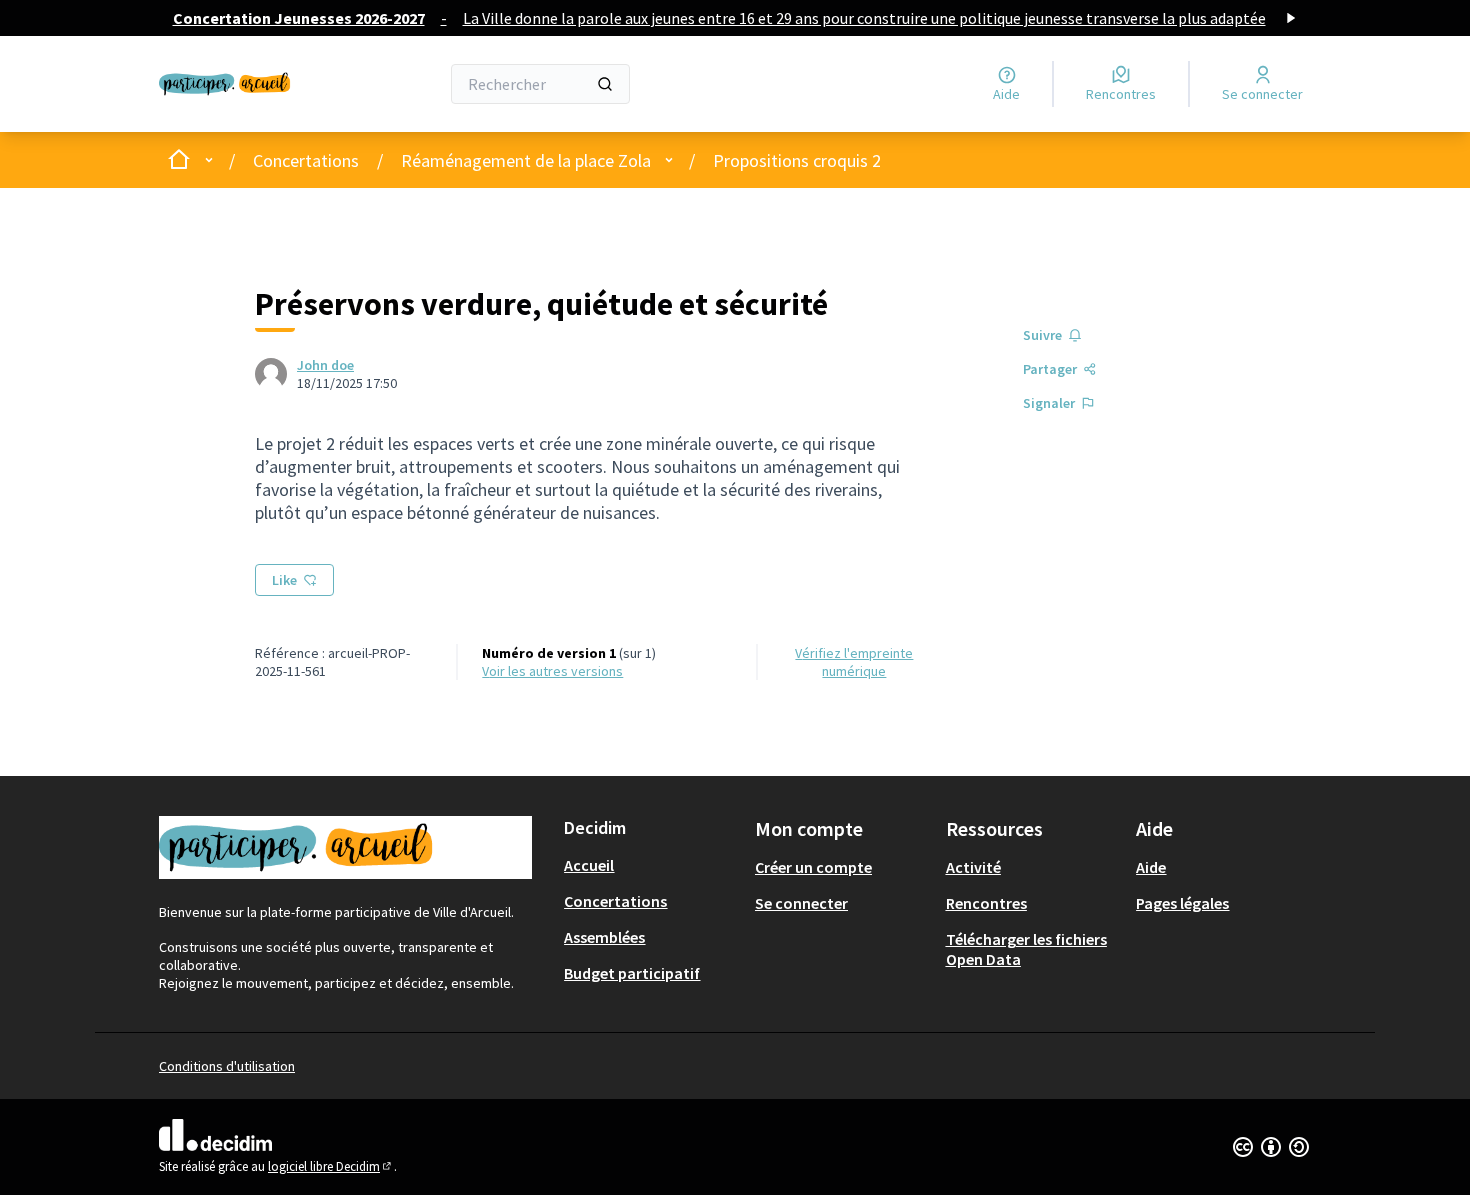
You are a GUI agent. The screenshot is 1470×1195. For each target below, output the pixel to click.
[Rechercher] (605, 84)
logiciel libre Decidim (331, 1166)
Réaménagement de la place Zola (526, 160)
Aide (1151, 867)
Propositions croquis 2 (797, 160)
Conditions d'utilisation (227, 1066)
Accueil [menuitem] (589, 865)
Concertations (306, 160)
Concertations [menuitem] (615, 901)
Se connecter (801, 903)
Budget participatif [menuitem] (632, 973)
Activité (973, 867)
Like (284, 580)
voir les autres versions (552, 671)
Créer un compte (813, 867)
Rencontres (986, 903)
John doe (325, 365)
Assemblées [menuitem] (604, 937)
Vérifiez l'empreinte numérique (854, 662)
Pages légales (1182, 903)
